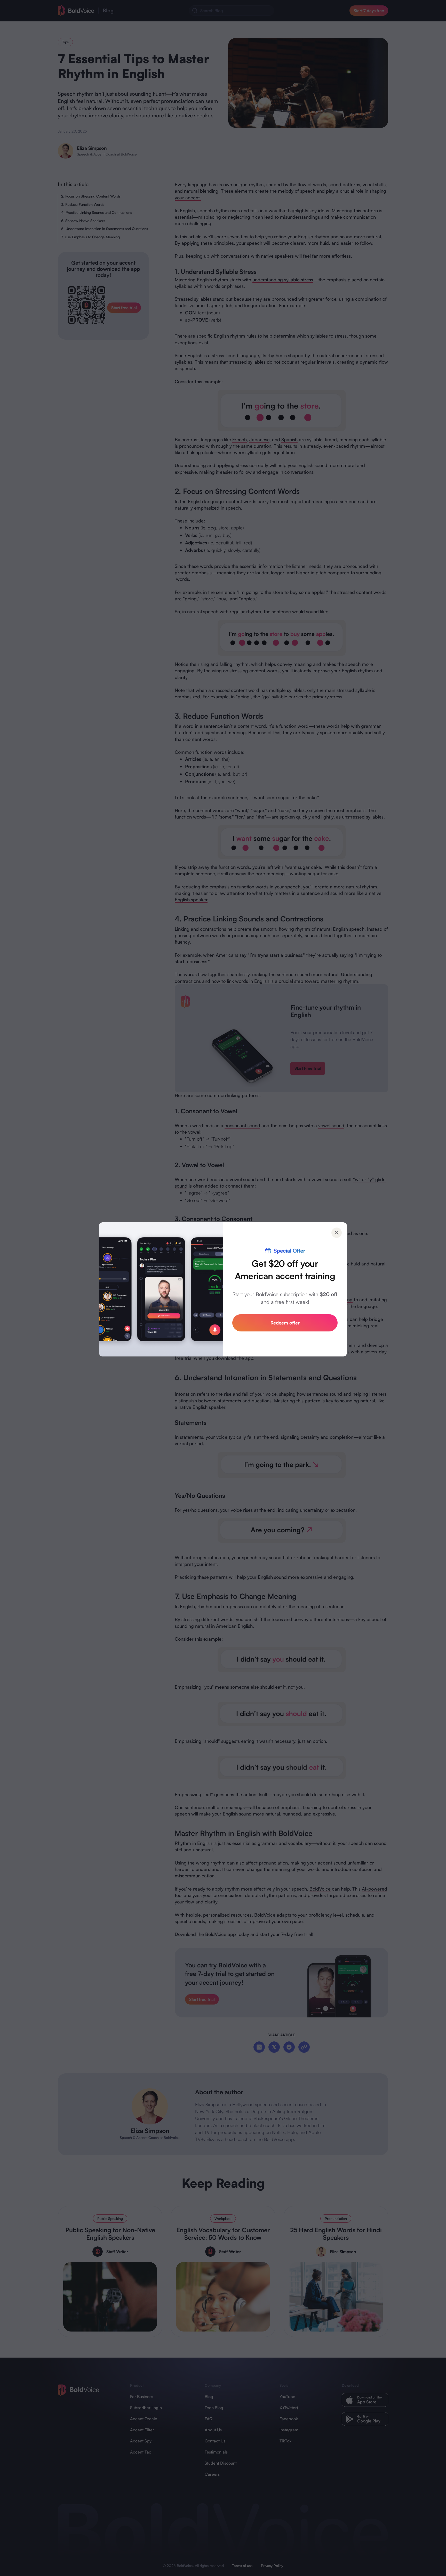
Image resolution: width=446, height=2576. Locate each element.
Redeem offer (285, 1323)
